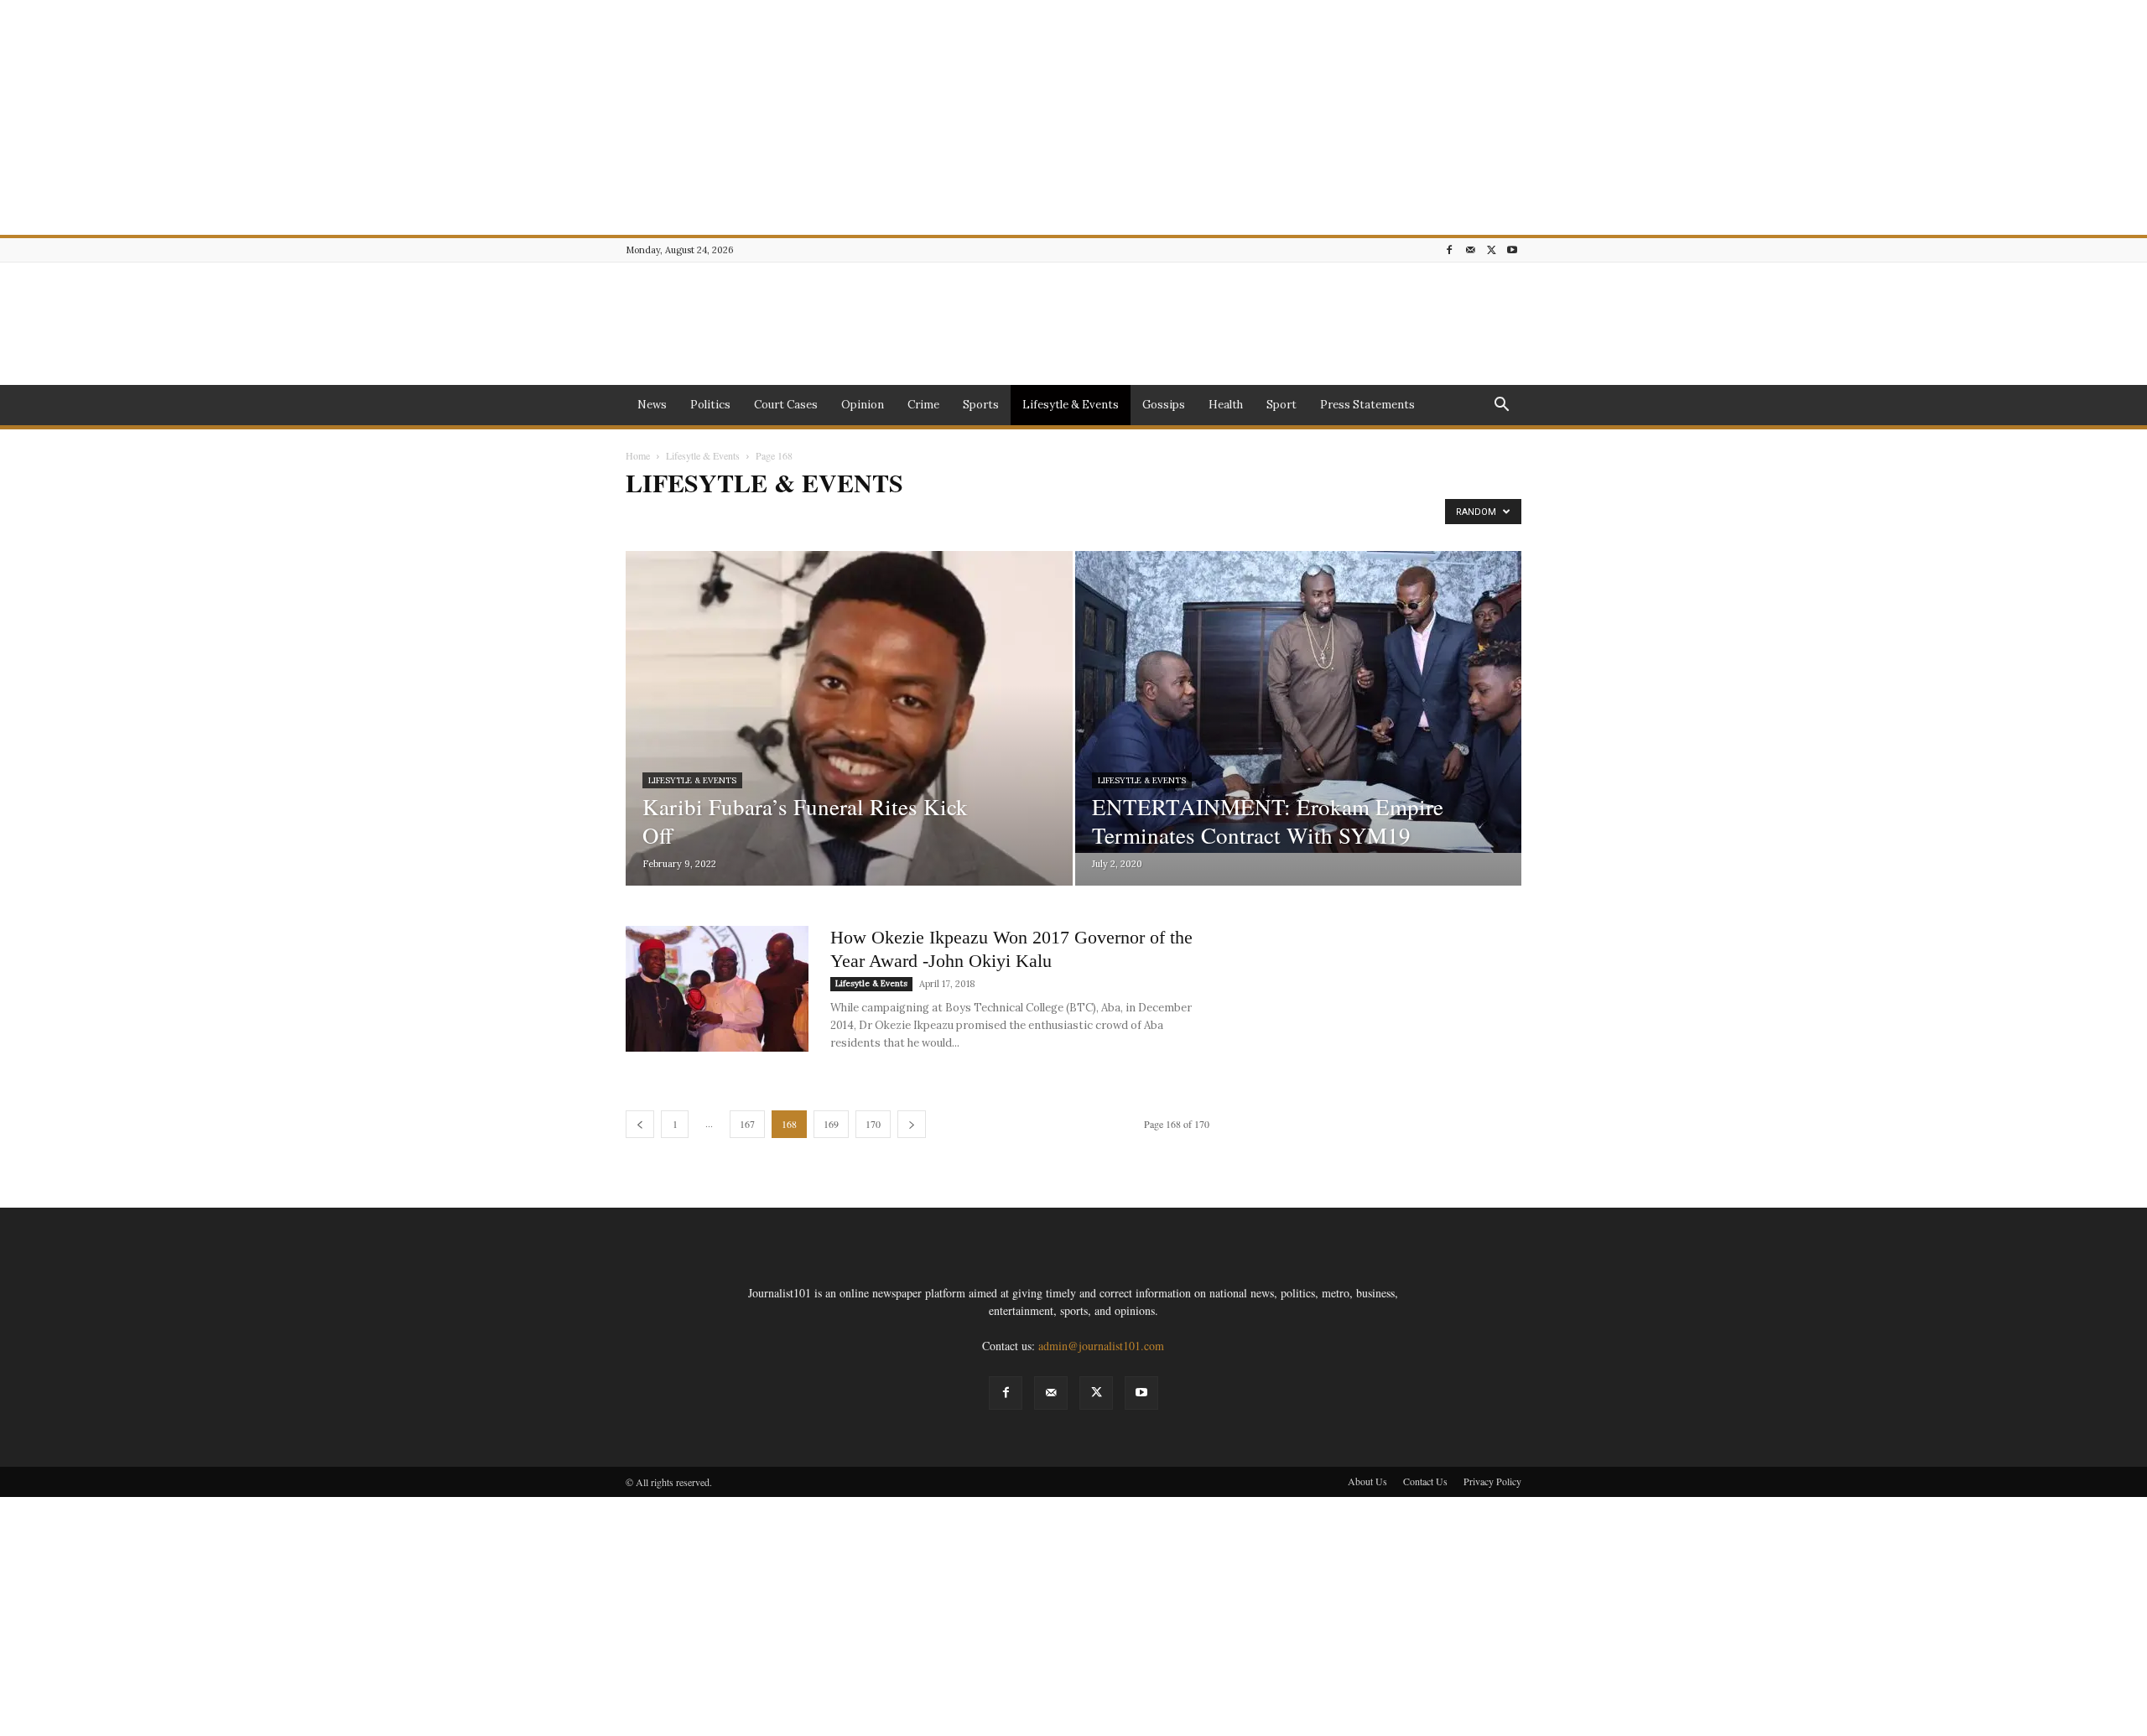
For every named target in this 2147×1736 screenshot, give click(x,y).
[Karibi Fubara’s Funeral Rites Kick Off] (849, 745)
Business (690, 517)
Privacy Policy (1492, 1481)
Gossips (1164, 405)
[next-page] (912, 1124)
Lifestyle (1110, 517)
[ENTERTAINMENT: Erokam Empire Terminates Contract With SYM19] (1299, 702)
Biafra (644, 517)
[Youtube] (1512, 249)
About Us (1367, 1481)
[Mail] (1470, 249)
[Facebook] (1449, 249)
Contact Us (1425, 1481)
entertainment (911, 517)
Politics (710, 405)
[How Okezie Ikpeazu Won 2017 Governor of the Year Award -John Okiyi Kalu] (717, 989)
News (652, 405)
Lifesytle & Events (1071, 405)
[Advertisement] (503, 117)
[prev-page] (640, 1124)
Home (638, 455)
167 (747, 1124)
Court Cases (786, 405)
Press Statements (1367, 405)
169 (831, 1124)
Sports (981, 405)
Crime (923, 405)
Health (1226, 405)
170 (873, 1124)
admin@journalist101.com (1101, 1346)
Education (847, 517)
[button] (1501, 406)
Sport (1281, 405)
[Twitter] (1491, 249)
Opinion (863, 405)
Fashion (970, 517)
